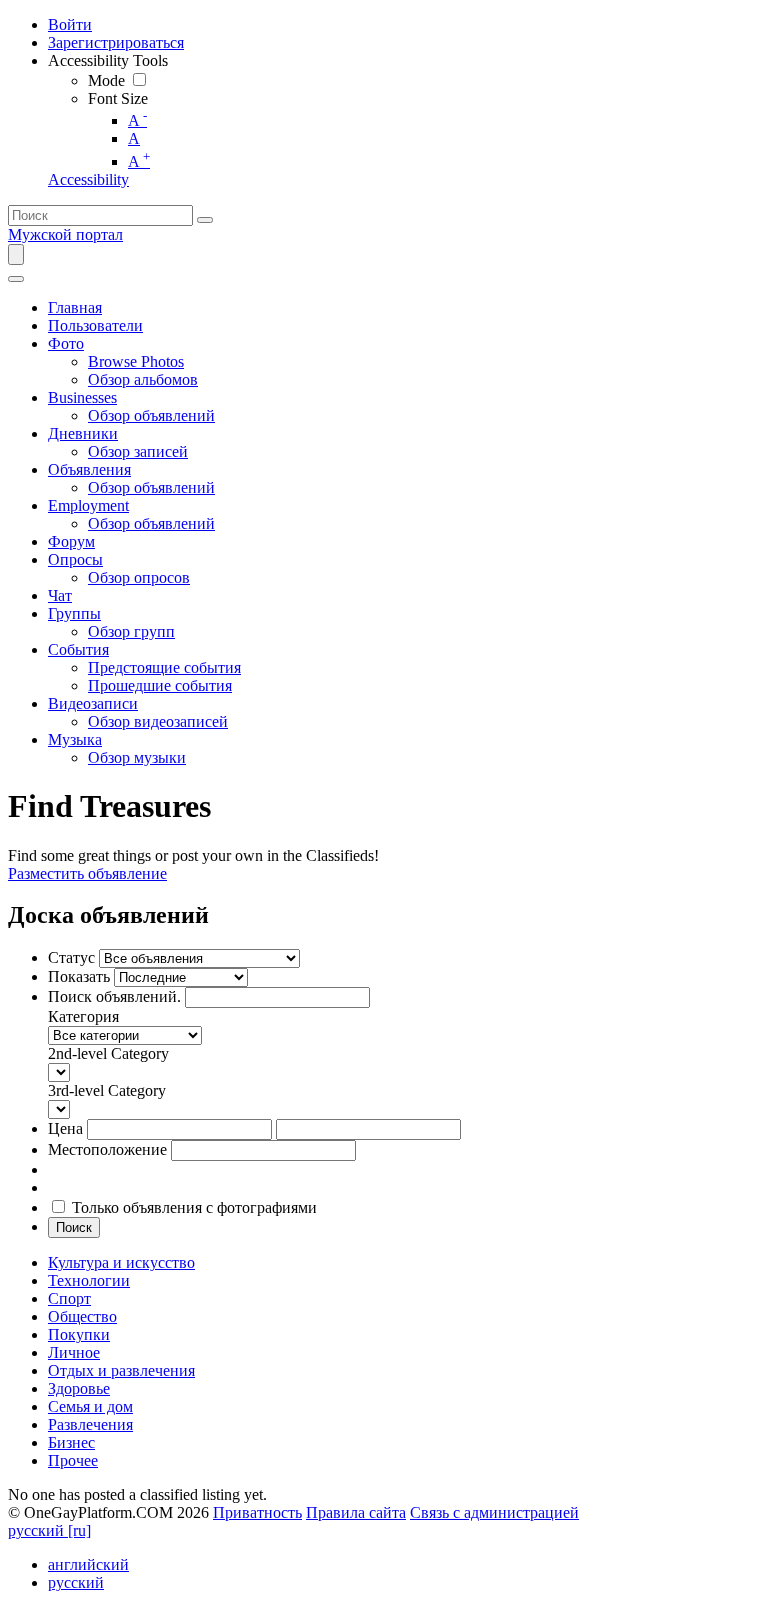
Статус (71, 957)
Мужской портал (65, 234)
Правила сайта (356, 1512)
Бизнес (71, 1442)
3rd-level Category (107, 1090)
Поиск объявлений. (114, 996)
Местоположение (107, 1149)
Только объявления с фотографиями (194, 1207)
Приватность (257, 1512)
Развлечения (90, 1424)
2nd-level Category (108, 1053)
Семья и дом (90, 1406)
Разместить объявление (87, 873)
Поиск (74, 1227)
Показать (79, 976)
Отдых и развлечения (121, 1370)
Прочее (73, 1460)
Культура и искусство (121, 1262)
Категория (83, 1016)
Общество (82, 1316)
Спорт (69, 1298)
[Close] (16, 279)
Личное (74, 1352)
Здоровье (79, 1388)
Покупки (79, 1334)
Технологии (89, 1280)
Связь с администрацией (494, 1512)
